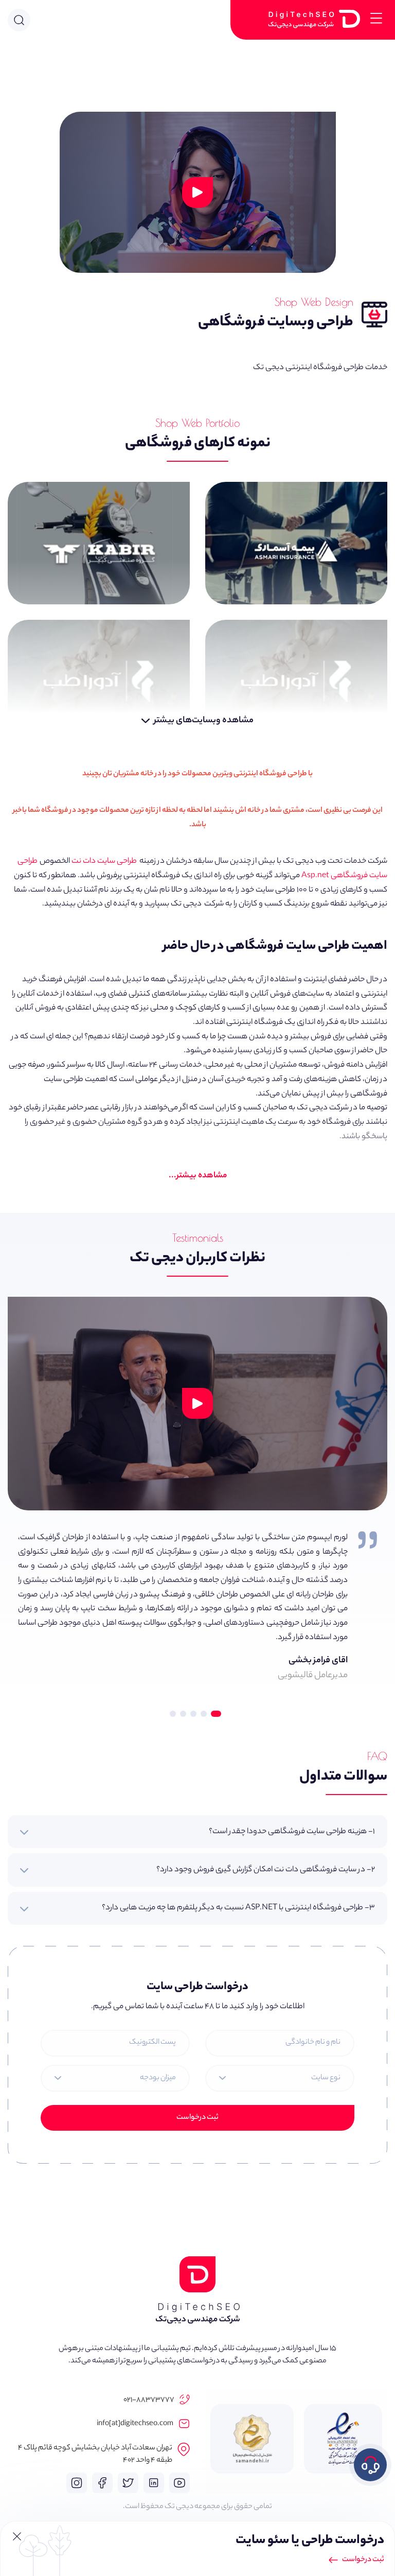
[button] (220, 1710)
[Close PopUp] (17, 2538)
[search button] (19, 20)
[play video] (197, 1403)
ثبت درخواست (197, 2118)
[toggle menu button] (376, 20)
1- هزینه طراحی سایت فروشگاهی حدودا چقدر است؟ (292, 1832)
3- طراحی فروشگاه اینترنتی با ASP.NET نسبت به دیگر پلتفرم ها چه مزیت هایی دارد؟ (238, 1908)
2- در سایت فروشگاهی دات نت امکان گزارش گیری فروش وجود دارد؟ (266, 1870)
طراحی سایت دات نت (104, 861)
